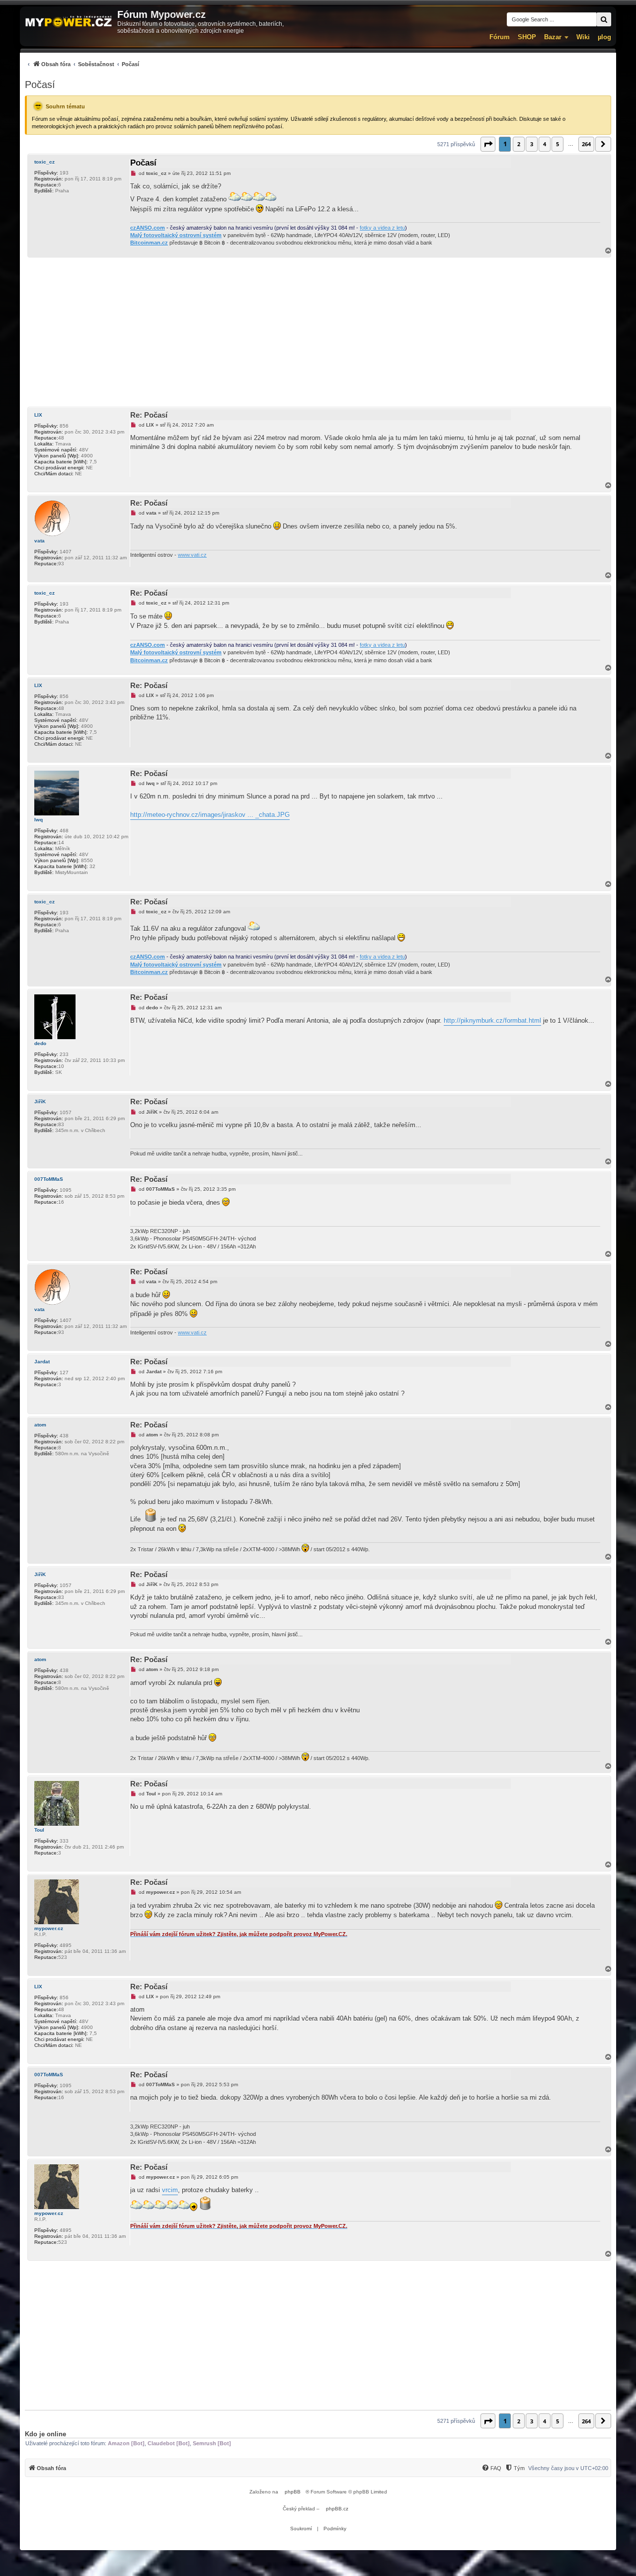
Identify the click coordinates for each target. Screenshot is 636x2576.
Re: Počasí (149, 415)
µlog (604, 37)
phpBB (293, 2492)
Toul (39, 1830)
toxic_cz (44, 162)
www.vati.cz (192, 555)
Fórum (500, 37)
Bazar (553, 37)
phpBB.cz (337, 2509)
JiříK (40, 1102)
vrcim (170, 2190)
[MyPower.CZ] (69, 22)
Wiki (583, 37)
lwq (39, 820)
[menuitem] (82, 64)
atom (40, 1425)
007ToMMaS (49, 1179)
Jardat (42, 1362)
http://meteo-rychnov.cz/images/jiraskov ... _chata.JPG (210, 815)
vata (40, 541)
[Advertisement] (318, 332)
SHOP (527, 37)
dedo (40, 1043)
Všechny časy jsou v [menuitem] (568, 2468)
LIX (38, 415)
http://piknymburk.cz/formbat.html (492, 1021)
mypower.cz (49, 1928)
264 (586, 144)
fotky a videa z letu (382, 228)
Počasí (40, 85)
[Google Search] (604, 19)
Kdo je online (45, 2434)
